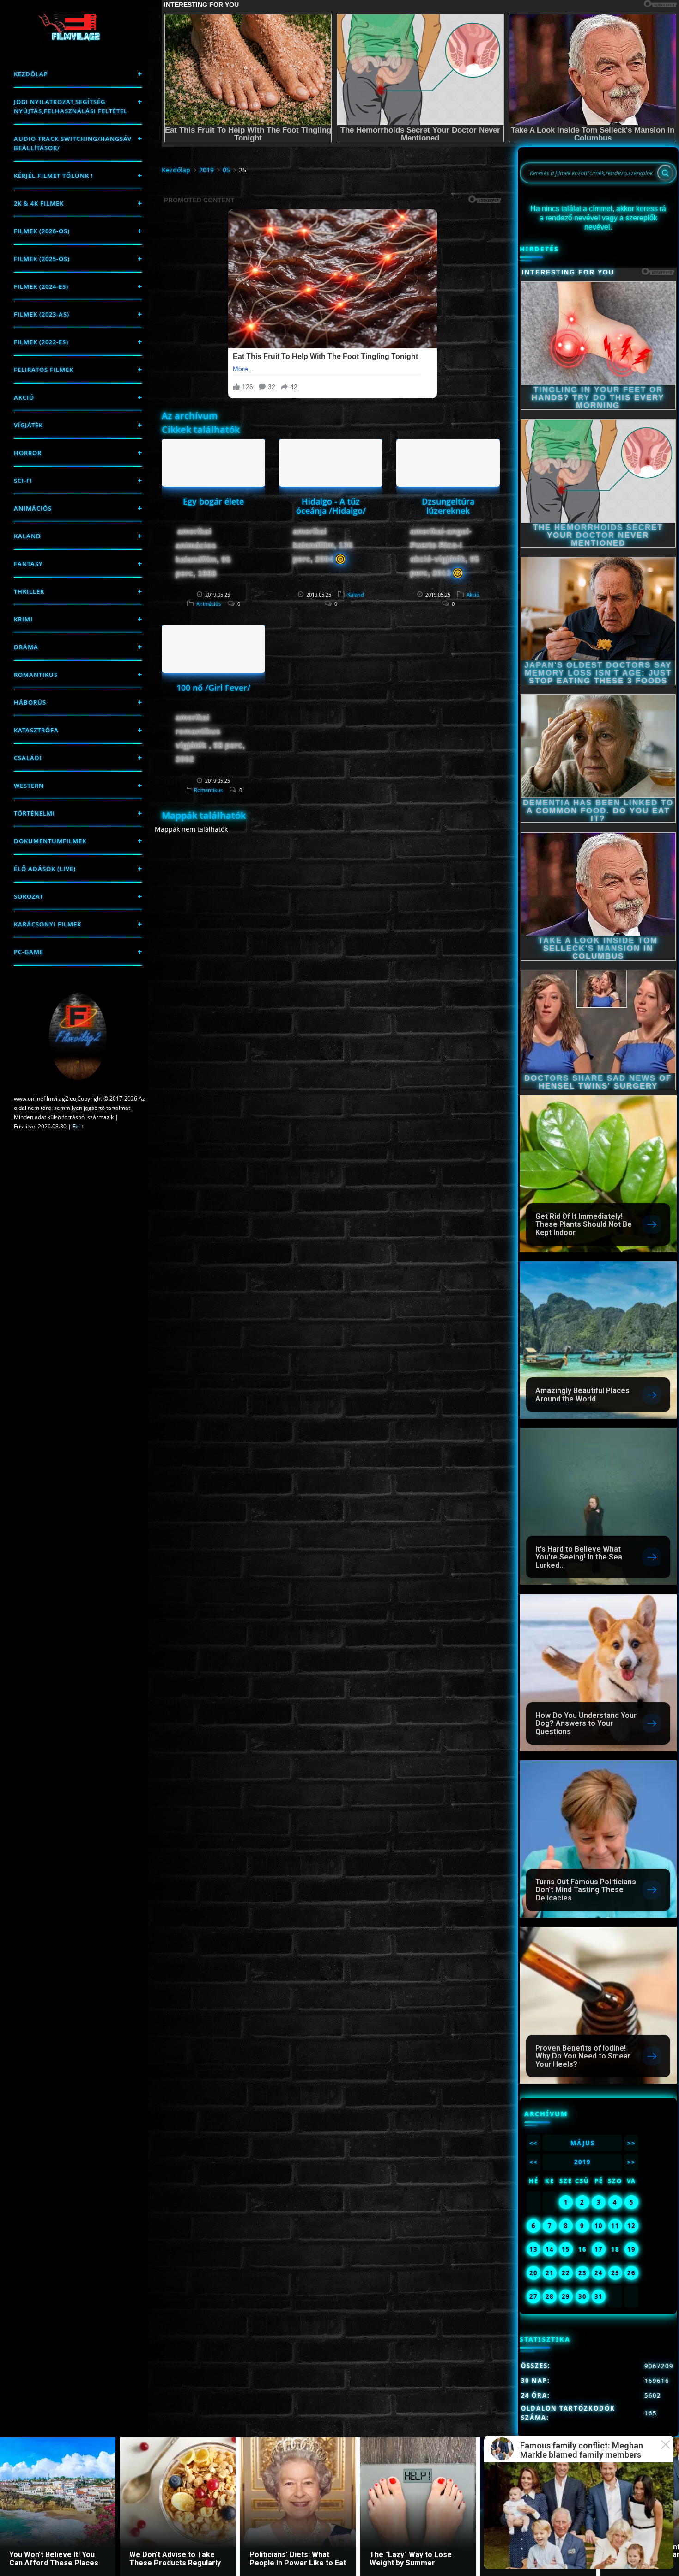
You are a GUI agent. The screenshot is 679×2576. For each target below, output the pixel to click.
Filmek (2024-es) (41, 286)
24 (599, 2273)
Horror (28, 453)
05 (226, 170)
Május (583, 2143)
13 (533, 2249)
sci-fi (23, 481)
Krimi (23, 619)
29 (566, 2296)
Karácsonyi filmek (48, 924)
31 (599, 2296)
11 (615, 2226)
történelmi (34, 813)
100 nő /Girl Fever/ (213, 688)
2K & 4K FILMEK (39, 203)
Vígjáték (28, 425)
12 (631, 2226)
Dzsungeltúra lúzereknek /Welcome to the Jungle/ (448, 515)
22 (566, 2273)
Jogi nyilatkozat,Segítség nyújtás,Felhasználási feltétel (71, 106)
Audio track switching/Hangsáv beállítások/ (73, 143)
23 (582, 2273)
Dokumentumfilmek (50, 841)
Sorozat (29, 896)
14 (550, 2249)
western (29, 786)
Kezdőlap (31, 74)
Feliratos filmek (44, 370)
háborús (30, 702)
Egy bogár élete (213, 501)
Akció (24, 397)
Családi (28, 758)
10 (599, 2226)
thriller (29, 591)
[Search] (665, 173)
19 (631, 2249)
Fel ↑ (78, 1126)
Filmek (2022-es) (41, 342)
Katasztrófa (36, 730)
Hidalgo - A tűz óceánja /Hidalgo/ (331, 506)
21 (550, 2273)
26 (631, 2273)
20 (533, 2273)
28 (550, 2296)
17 (599, 2249)
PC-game (29, 952)
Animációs (33, 508)
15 (566, 2249)
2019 (206, 170)
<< (533, 2143)
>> (631, 2143)
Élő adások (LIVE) (45, 869)
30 (582, 2296)
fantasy (28, 564)
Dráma (26, 647)
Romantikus (36, 675)
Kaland (27, 536)
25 (615, 2273)
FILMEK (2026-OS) (42, 231)
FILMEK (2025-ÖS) (42, 259)
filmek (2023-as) (42, 314)
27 (533, 2296)
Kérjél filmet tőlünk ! (54, 176)
